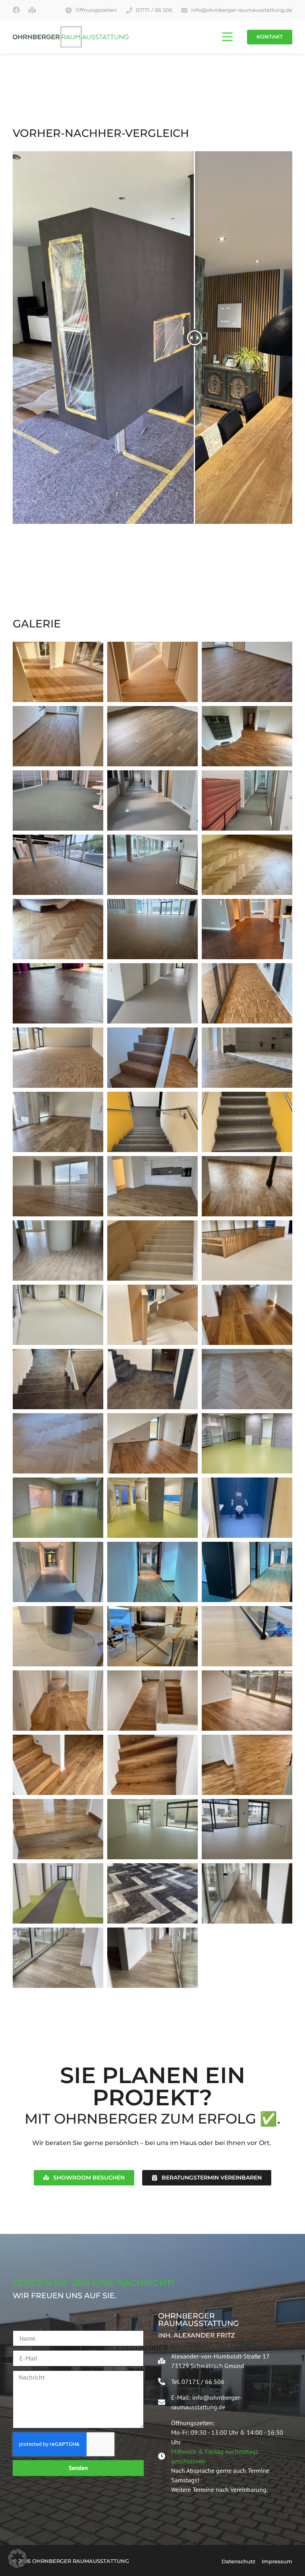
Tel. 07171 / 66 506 (198, 2382)
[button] (17, 2559)
